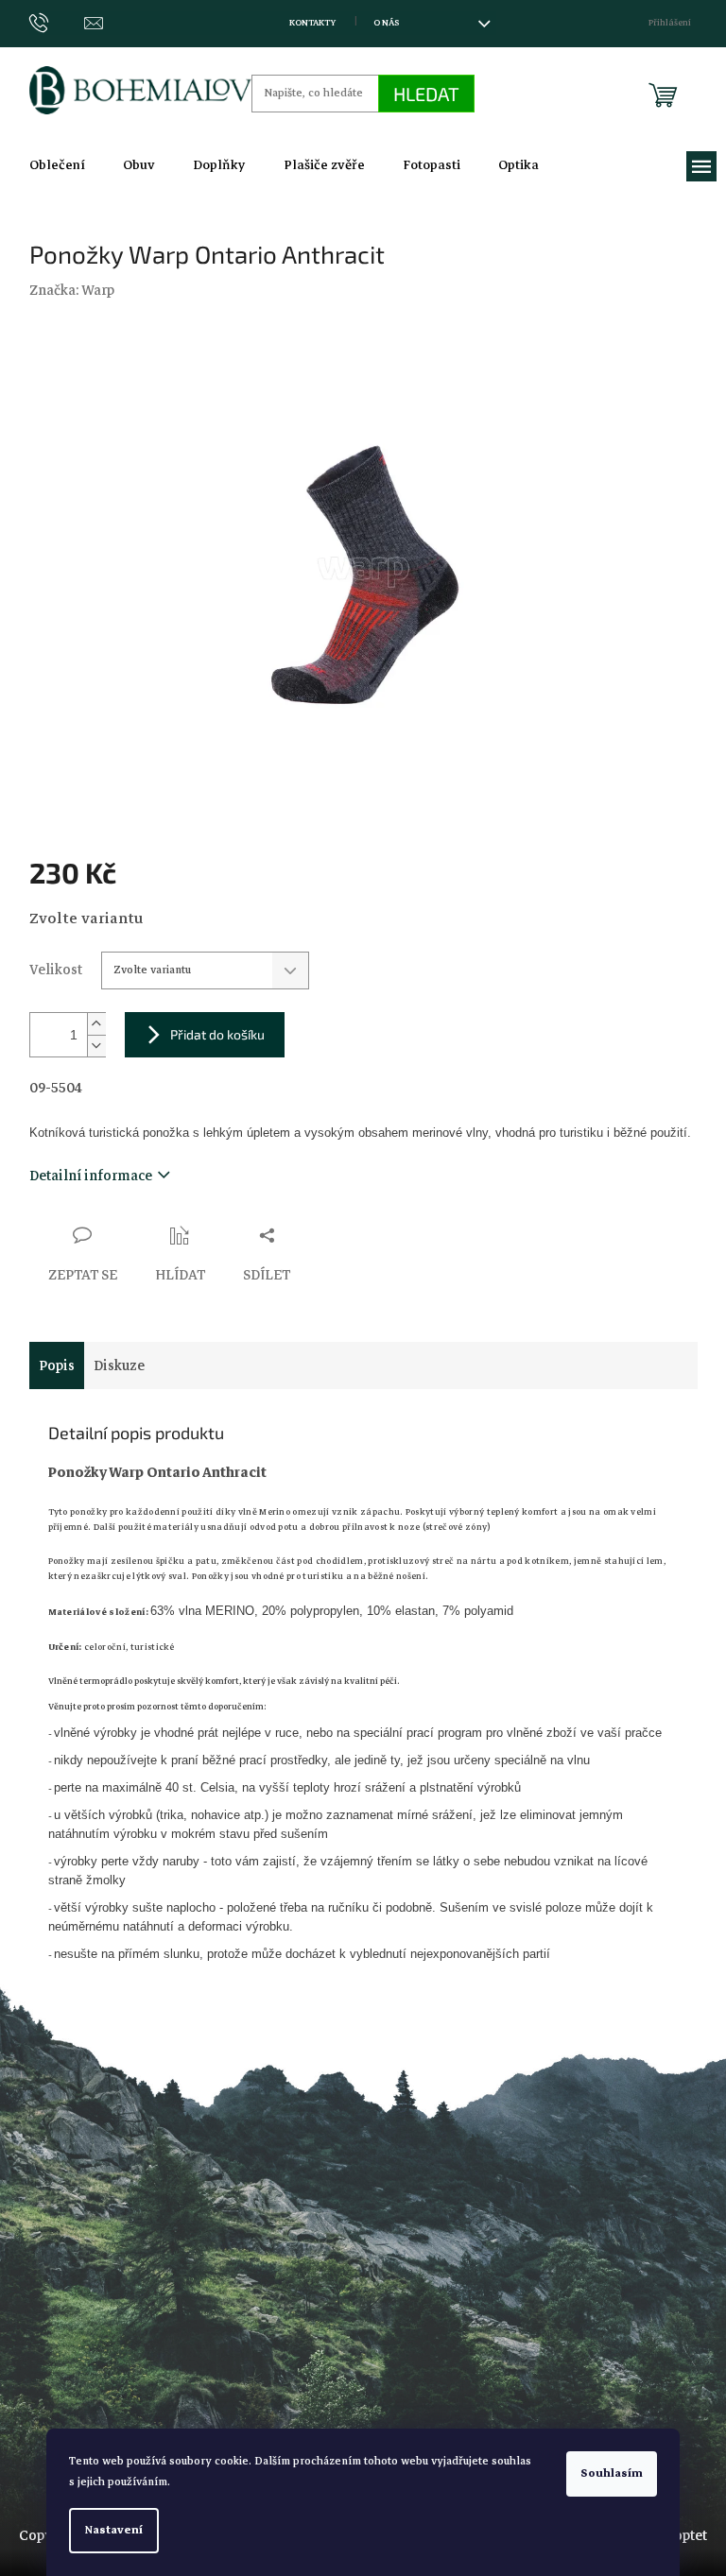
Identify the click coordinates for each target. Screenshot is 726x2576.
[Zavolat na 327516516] (57, 23)
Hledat (426, 94)
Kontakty (312, 23)
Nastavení (114, 2530)
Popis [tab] (57, 1365)
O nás (386, 23)
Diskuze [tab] (119, 1365)
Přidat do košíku (217, 1034)
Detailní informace (91, 1176)
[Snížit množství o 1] (96, 1046)
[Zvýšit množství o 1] (96, 1024)
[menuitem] (57, 165)
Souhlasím (612, 2473)
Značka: (72, 290)
